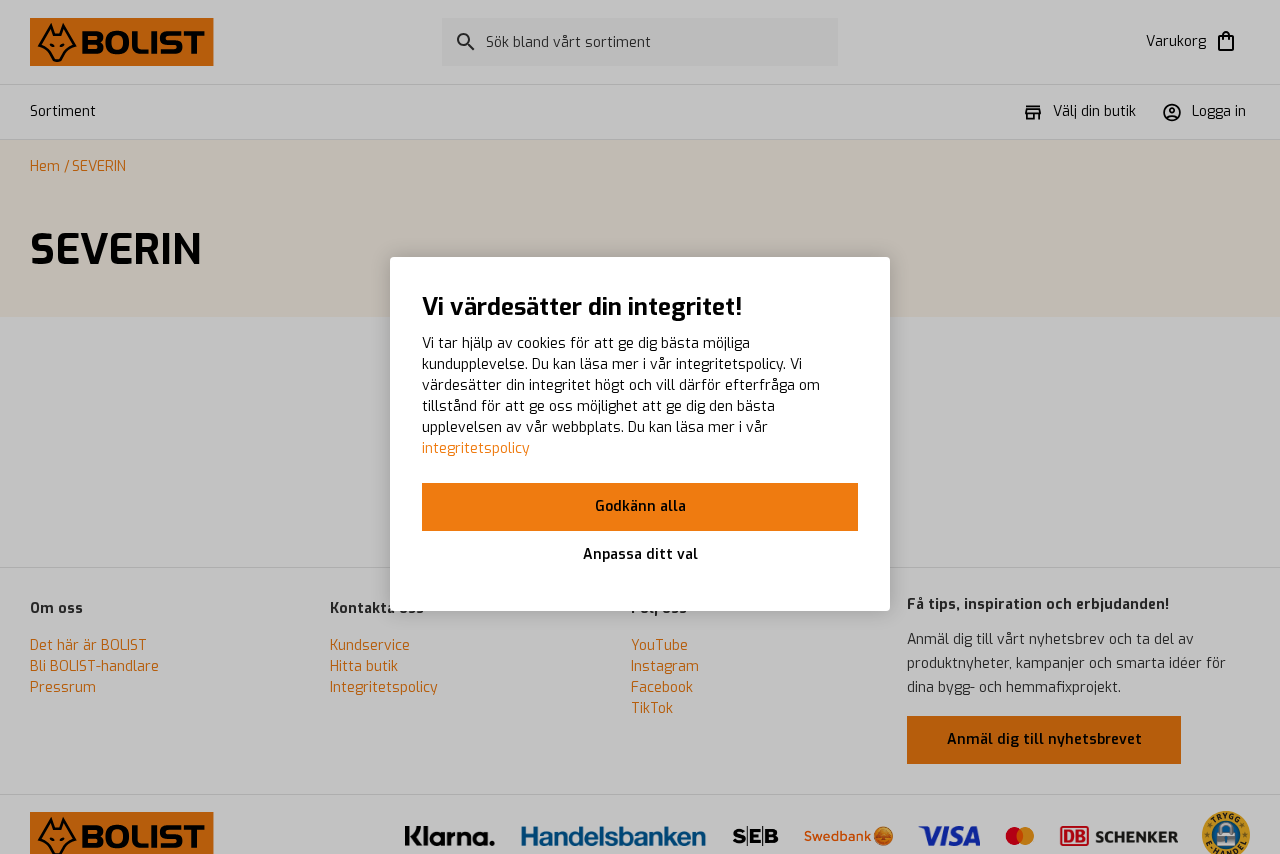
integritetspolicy (476, 448)
